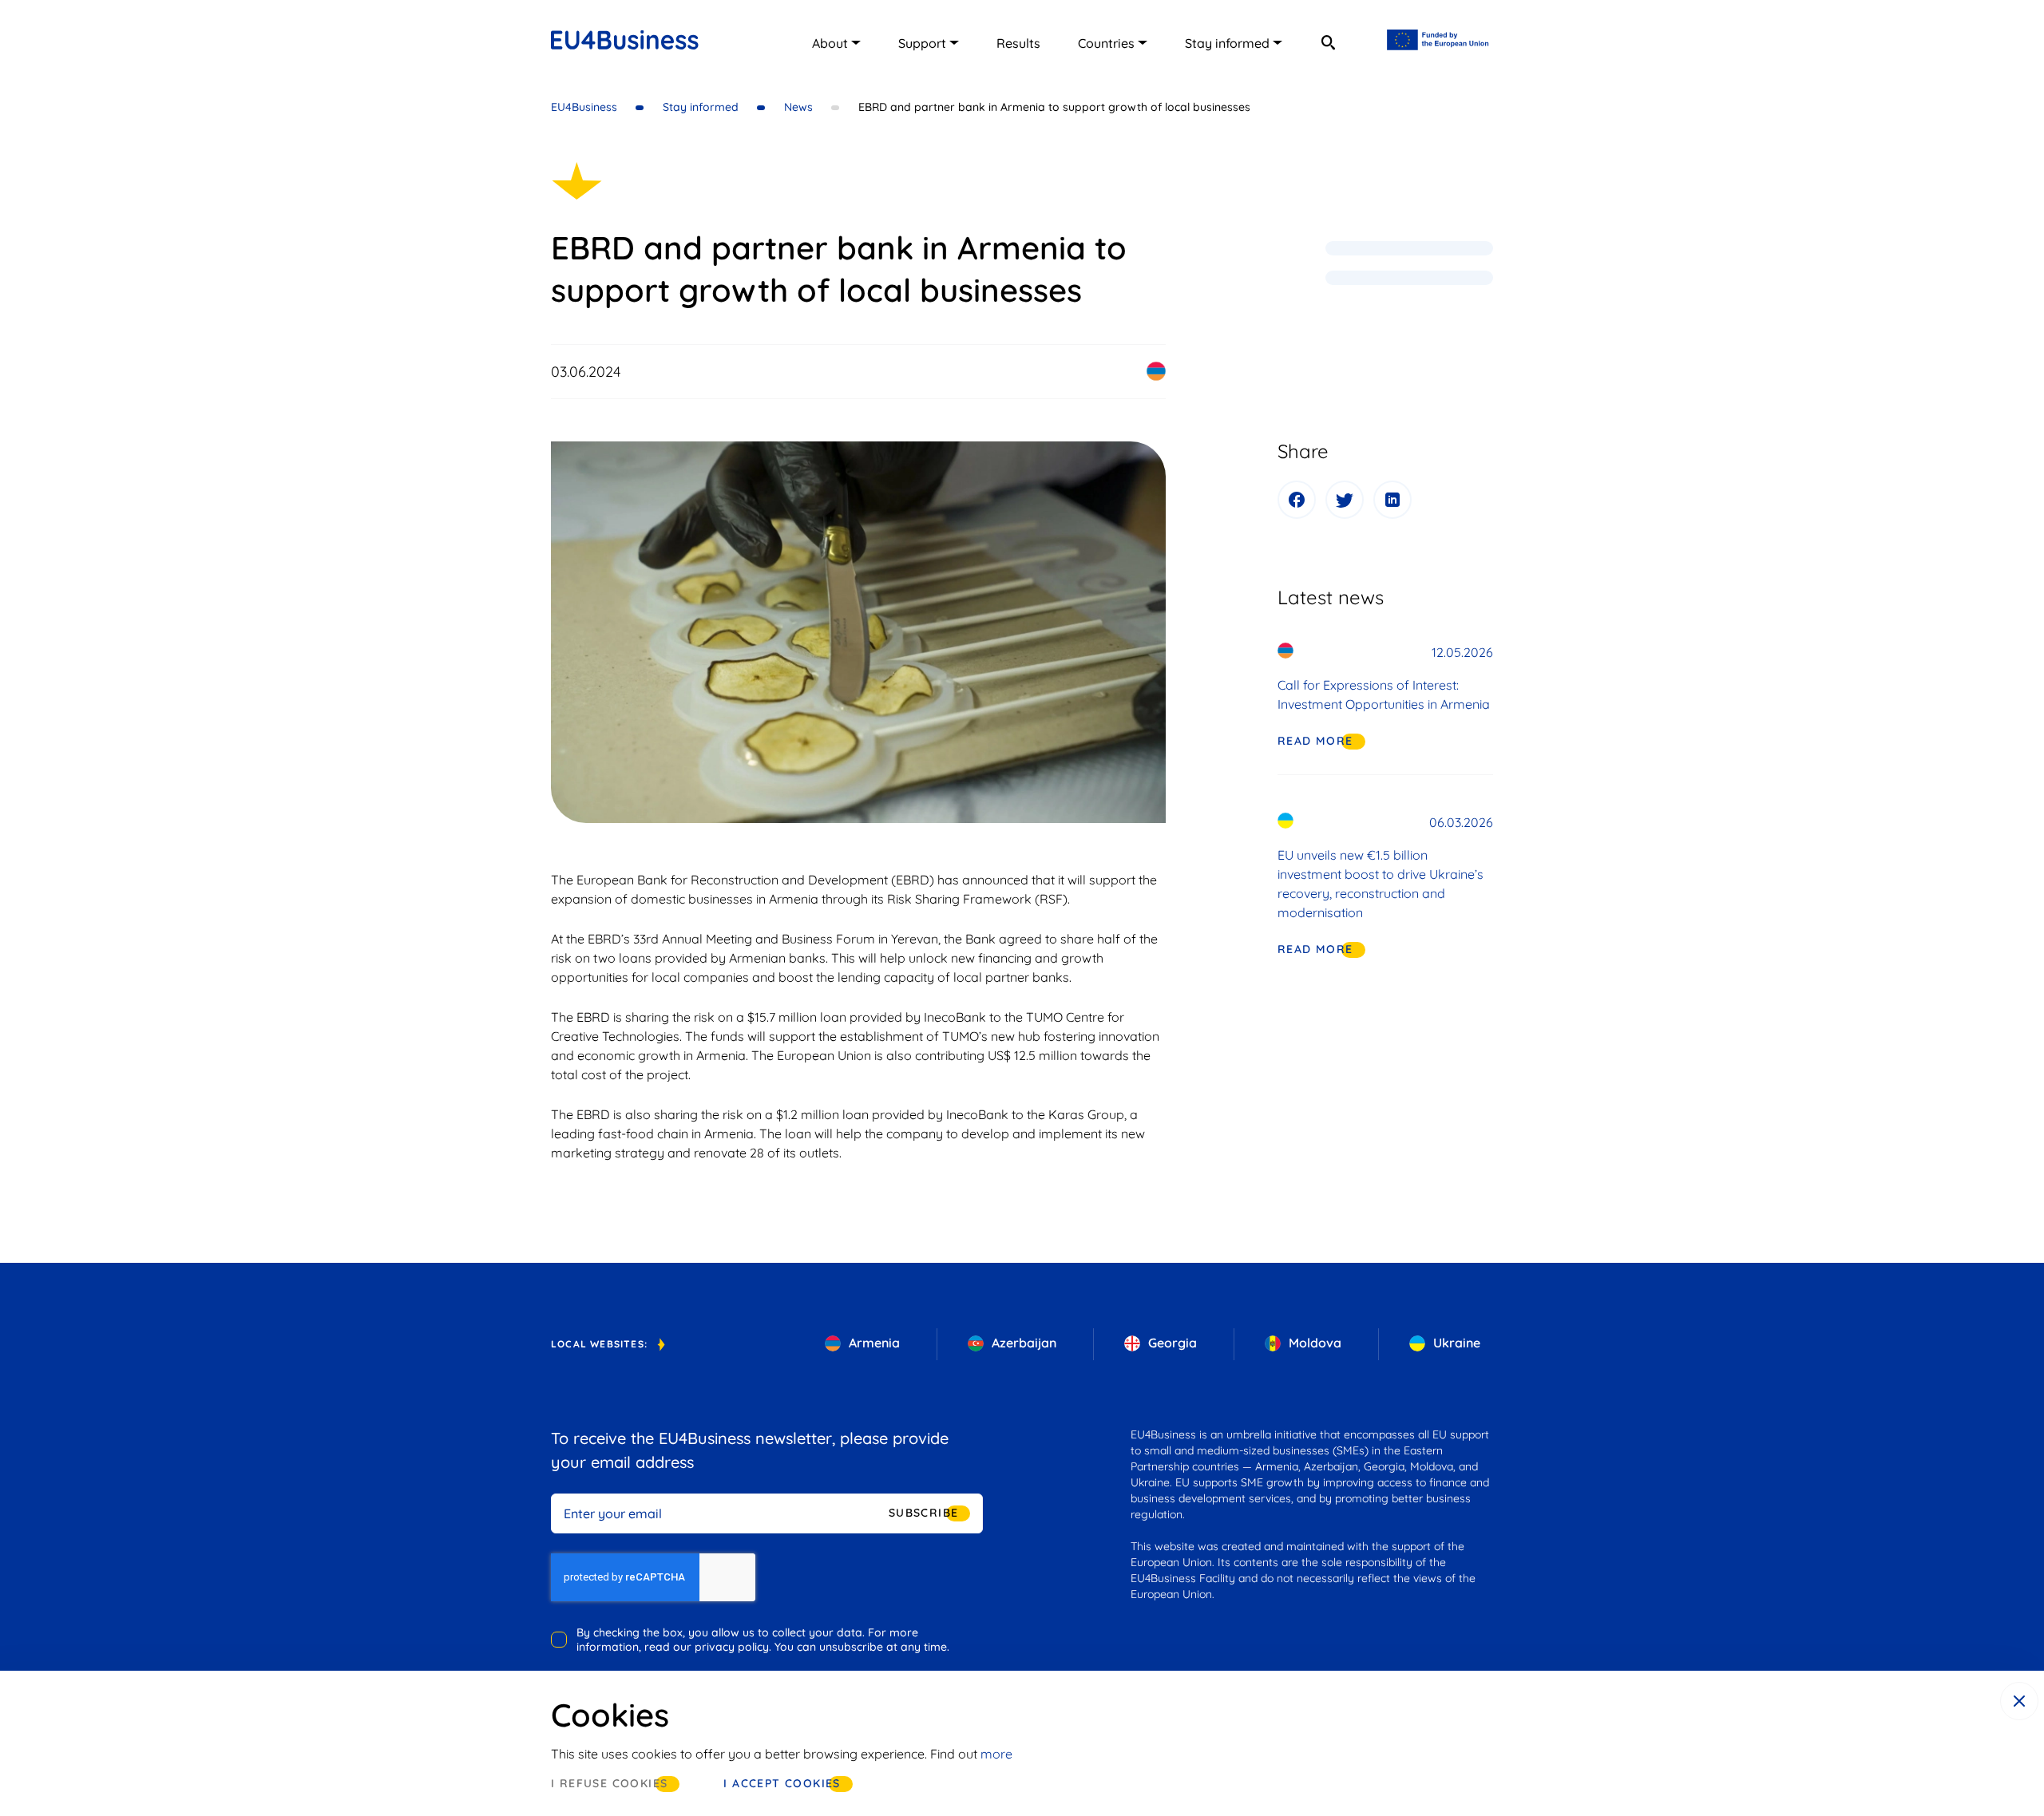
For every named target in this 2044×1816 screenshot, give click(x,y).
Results (1018, 43)
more (996, 1754)
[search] (1328, 42)
